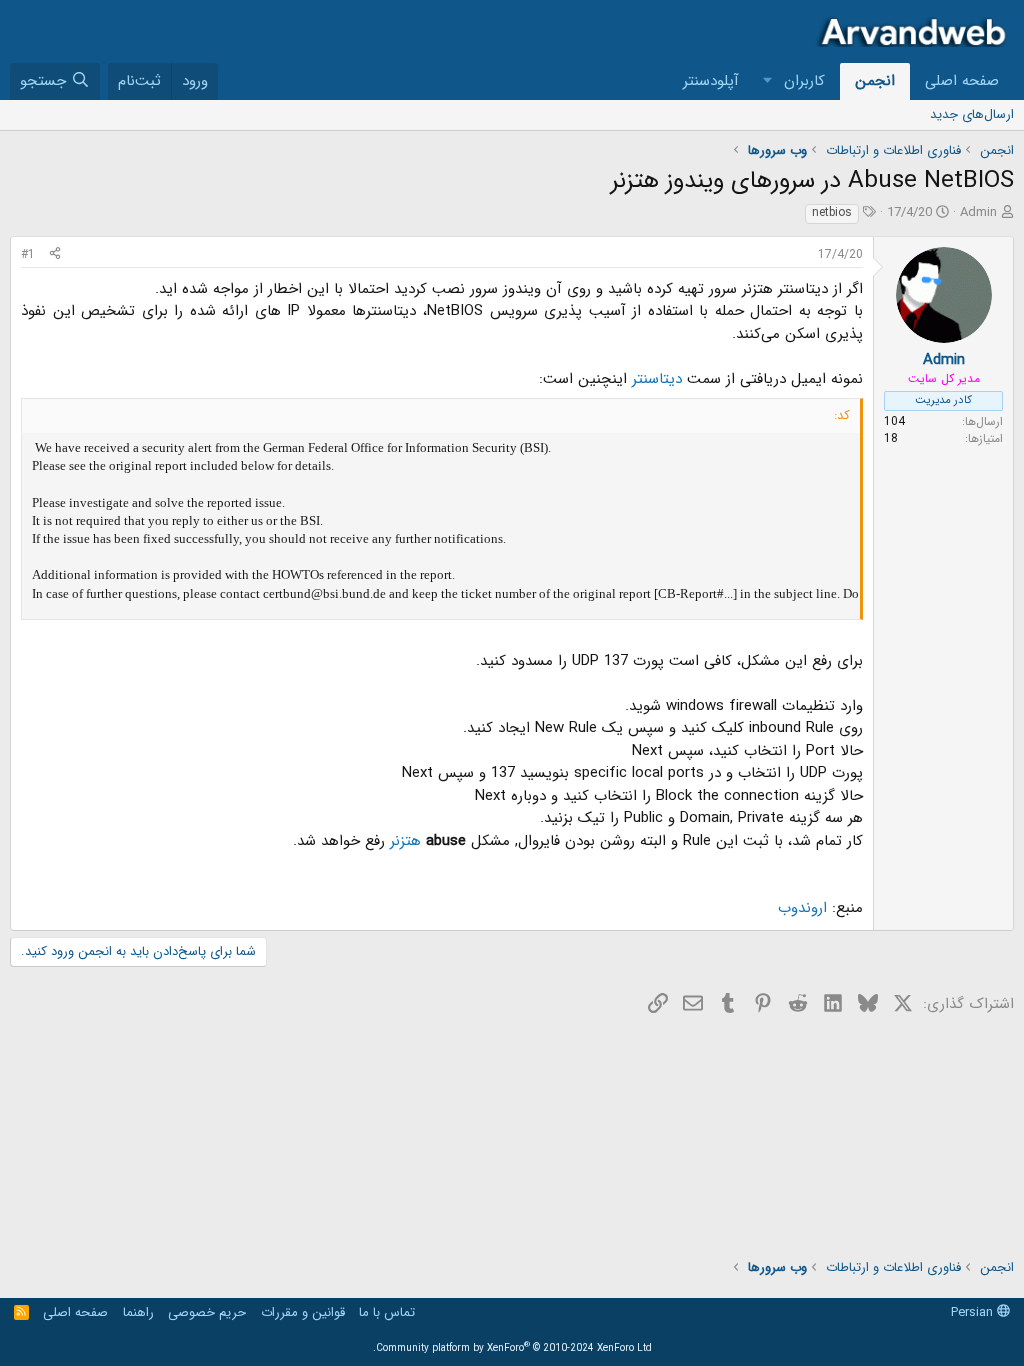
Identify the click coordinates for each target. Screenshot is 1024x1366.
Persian (974, 1312)
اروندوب (802, 908)
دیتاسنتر (654, 379)
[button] (768, 81)
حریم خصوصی (207, 1312)
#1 (28, 254)
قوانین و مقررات (303, 1312)
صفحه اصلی (962, 81)
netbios (832, 213)
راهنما (138, 1312)
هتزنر (403, 841)
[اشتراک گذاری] (55, 255)
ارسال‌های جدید (972, 114)
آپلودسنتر (711, 81)
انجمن (875, 81)
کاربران (804, 81)
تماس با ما (387, 1312)
